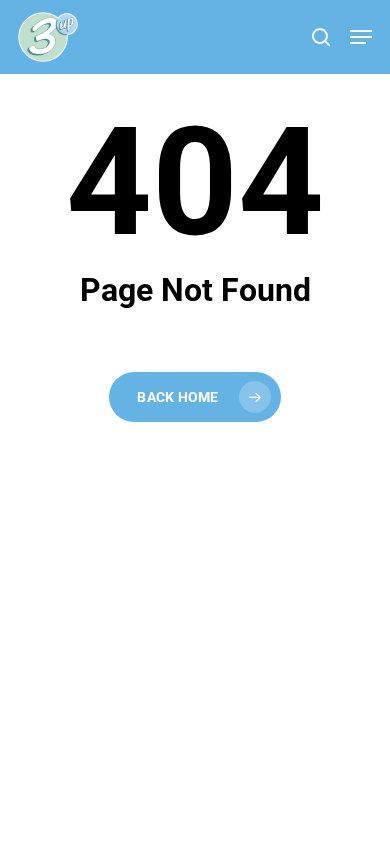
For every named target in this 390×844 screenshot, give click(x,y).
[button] (361, 37)
